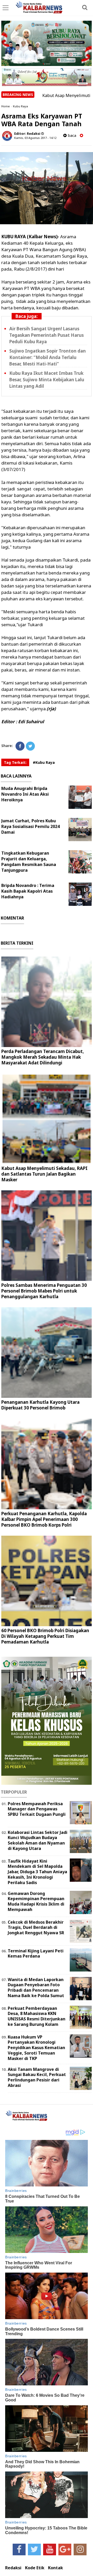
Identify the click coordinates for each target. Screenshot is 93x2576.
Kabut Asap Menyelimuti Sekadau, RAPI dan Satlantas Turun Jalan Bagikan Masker (44, 1174)
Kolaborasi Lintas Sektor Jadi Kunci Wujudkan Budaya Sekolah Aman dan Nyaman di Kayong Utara (38, 1840)
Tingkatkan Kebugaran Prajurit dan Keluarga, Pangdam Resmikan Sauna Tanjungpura (29, 862)
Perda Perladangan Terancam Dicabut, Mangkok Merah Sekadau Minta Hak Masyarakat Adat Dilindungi (43, 1057)
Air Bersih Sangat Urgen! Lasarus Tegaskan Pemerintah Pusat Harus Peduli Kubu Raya (47, 335)
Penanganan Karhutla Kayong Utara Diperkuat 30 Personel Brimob (40, 1405)
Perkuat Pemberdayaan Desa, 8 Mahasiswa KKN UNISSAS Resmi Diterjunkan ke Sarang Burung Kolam (37, 2016)
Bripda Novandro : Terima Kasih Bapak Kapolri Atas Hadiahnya (28, 891)
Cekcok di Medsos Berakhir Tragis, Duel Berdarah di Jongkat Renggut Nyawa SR (36, 1928)
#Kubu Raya (44, 762)
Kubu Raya (20, 106)
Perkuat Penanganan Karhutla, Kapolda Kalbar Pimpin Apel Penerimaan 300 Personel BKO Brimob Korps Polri (44, 1519)
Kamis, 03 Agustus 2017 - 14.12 (35, 138)
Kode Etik (35, 2568)
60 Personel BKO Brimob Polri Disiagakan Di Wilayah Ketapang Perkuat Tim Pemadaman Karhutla (45, 1636)
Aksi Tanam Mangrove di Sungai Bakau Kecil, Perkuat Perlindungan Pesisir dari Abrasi (37, 2077)
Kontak (56, 2568)
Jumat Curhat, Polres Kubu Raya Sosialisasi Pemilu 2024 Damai (30, 826)
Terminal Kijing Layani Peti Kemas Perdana (36, 1954)
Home (6, 106)
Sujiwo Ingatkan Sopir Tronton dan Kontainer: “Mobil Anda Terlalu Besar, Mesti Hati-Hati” (48, 357)
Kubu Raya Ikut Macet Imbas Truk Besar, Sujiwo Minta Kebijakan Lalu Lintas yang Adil (47, 380)
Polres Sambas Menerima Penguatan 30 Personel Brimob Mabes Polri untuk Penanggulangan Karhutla (44, 1291)
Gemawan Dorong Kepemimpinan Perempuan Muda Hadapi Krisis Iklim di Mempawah (36, 1901)
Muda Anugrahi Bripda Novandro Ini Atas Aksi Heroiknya (25, 794)
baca (71, 135)
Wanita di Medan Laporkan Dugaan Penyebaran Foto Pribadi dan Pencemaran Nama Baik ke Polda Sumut (36, 1988)
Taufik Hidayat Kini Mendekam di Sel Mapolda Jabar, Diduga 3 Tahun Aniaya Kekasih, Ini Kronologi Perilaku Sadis (37, 1872)
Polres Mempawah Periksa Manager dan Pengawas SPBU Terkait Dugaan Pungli (37, 1809)
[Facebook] (20, 746)
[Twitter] (30, 746)
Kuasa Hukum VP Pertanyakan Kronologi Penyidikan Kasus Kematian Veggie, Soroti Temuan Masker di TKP (36, 2048)
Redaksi (13, 2568)
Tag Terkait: (15, 762)
